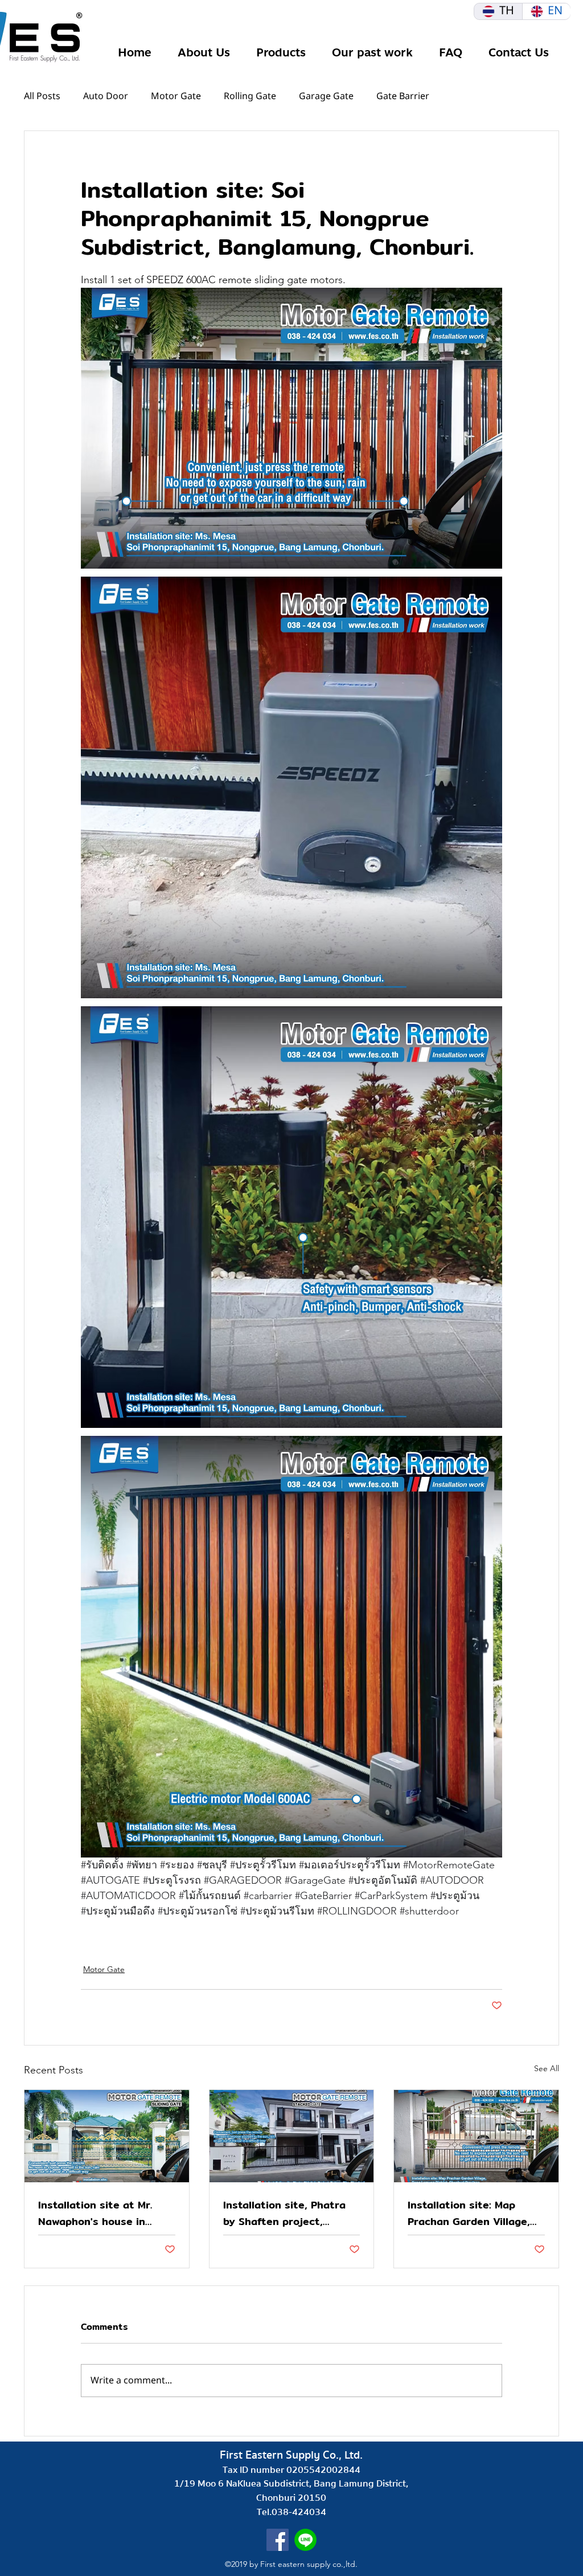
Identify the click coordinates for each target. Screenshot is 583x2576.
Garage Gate (326, 96)
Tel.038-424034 (291, 2512)
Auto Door (106, 96)
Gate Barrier (403, 96)
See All (547, 2068)
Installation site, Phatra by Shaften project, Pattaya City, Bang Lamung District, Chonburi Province (290, 2213)
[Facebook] (278, 2540)
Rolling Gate (250, 96)
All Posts (42, 96)
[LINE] (305, 2540)
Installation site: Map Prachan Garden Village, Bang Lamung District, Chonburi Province (469, 2213)
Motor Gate (176, 96)
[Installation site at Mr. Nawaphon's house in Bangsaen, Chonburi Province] (107, 2136)
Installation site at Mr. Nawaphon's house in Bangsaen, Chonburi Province (95, 2213)
